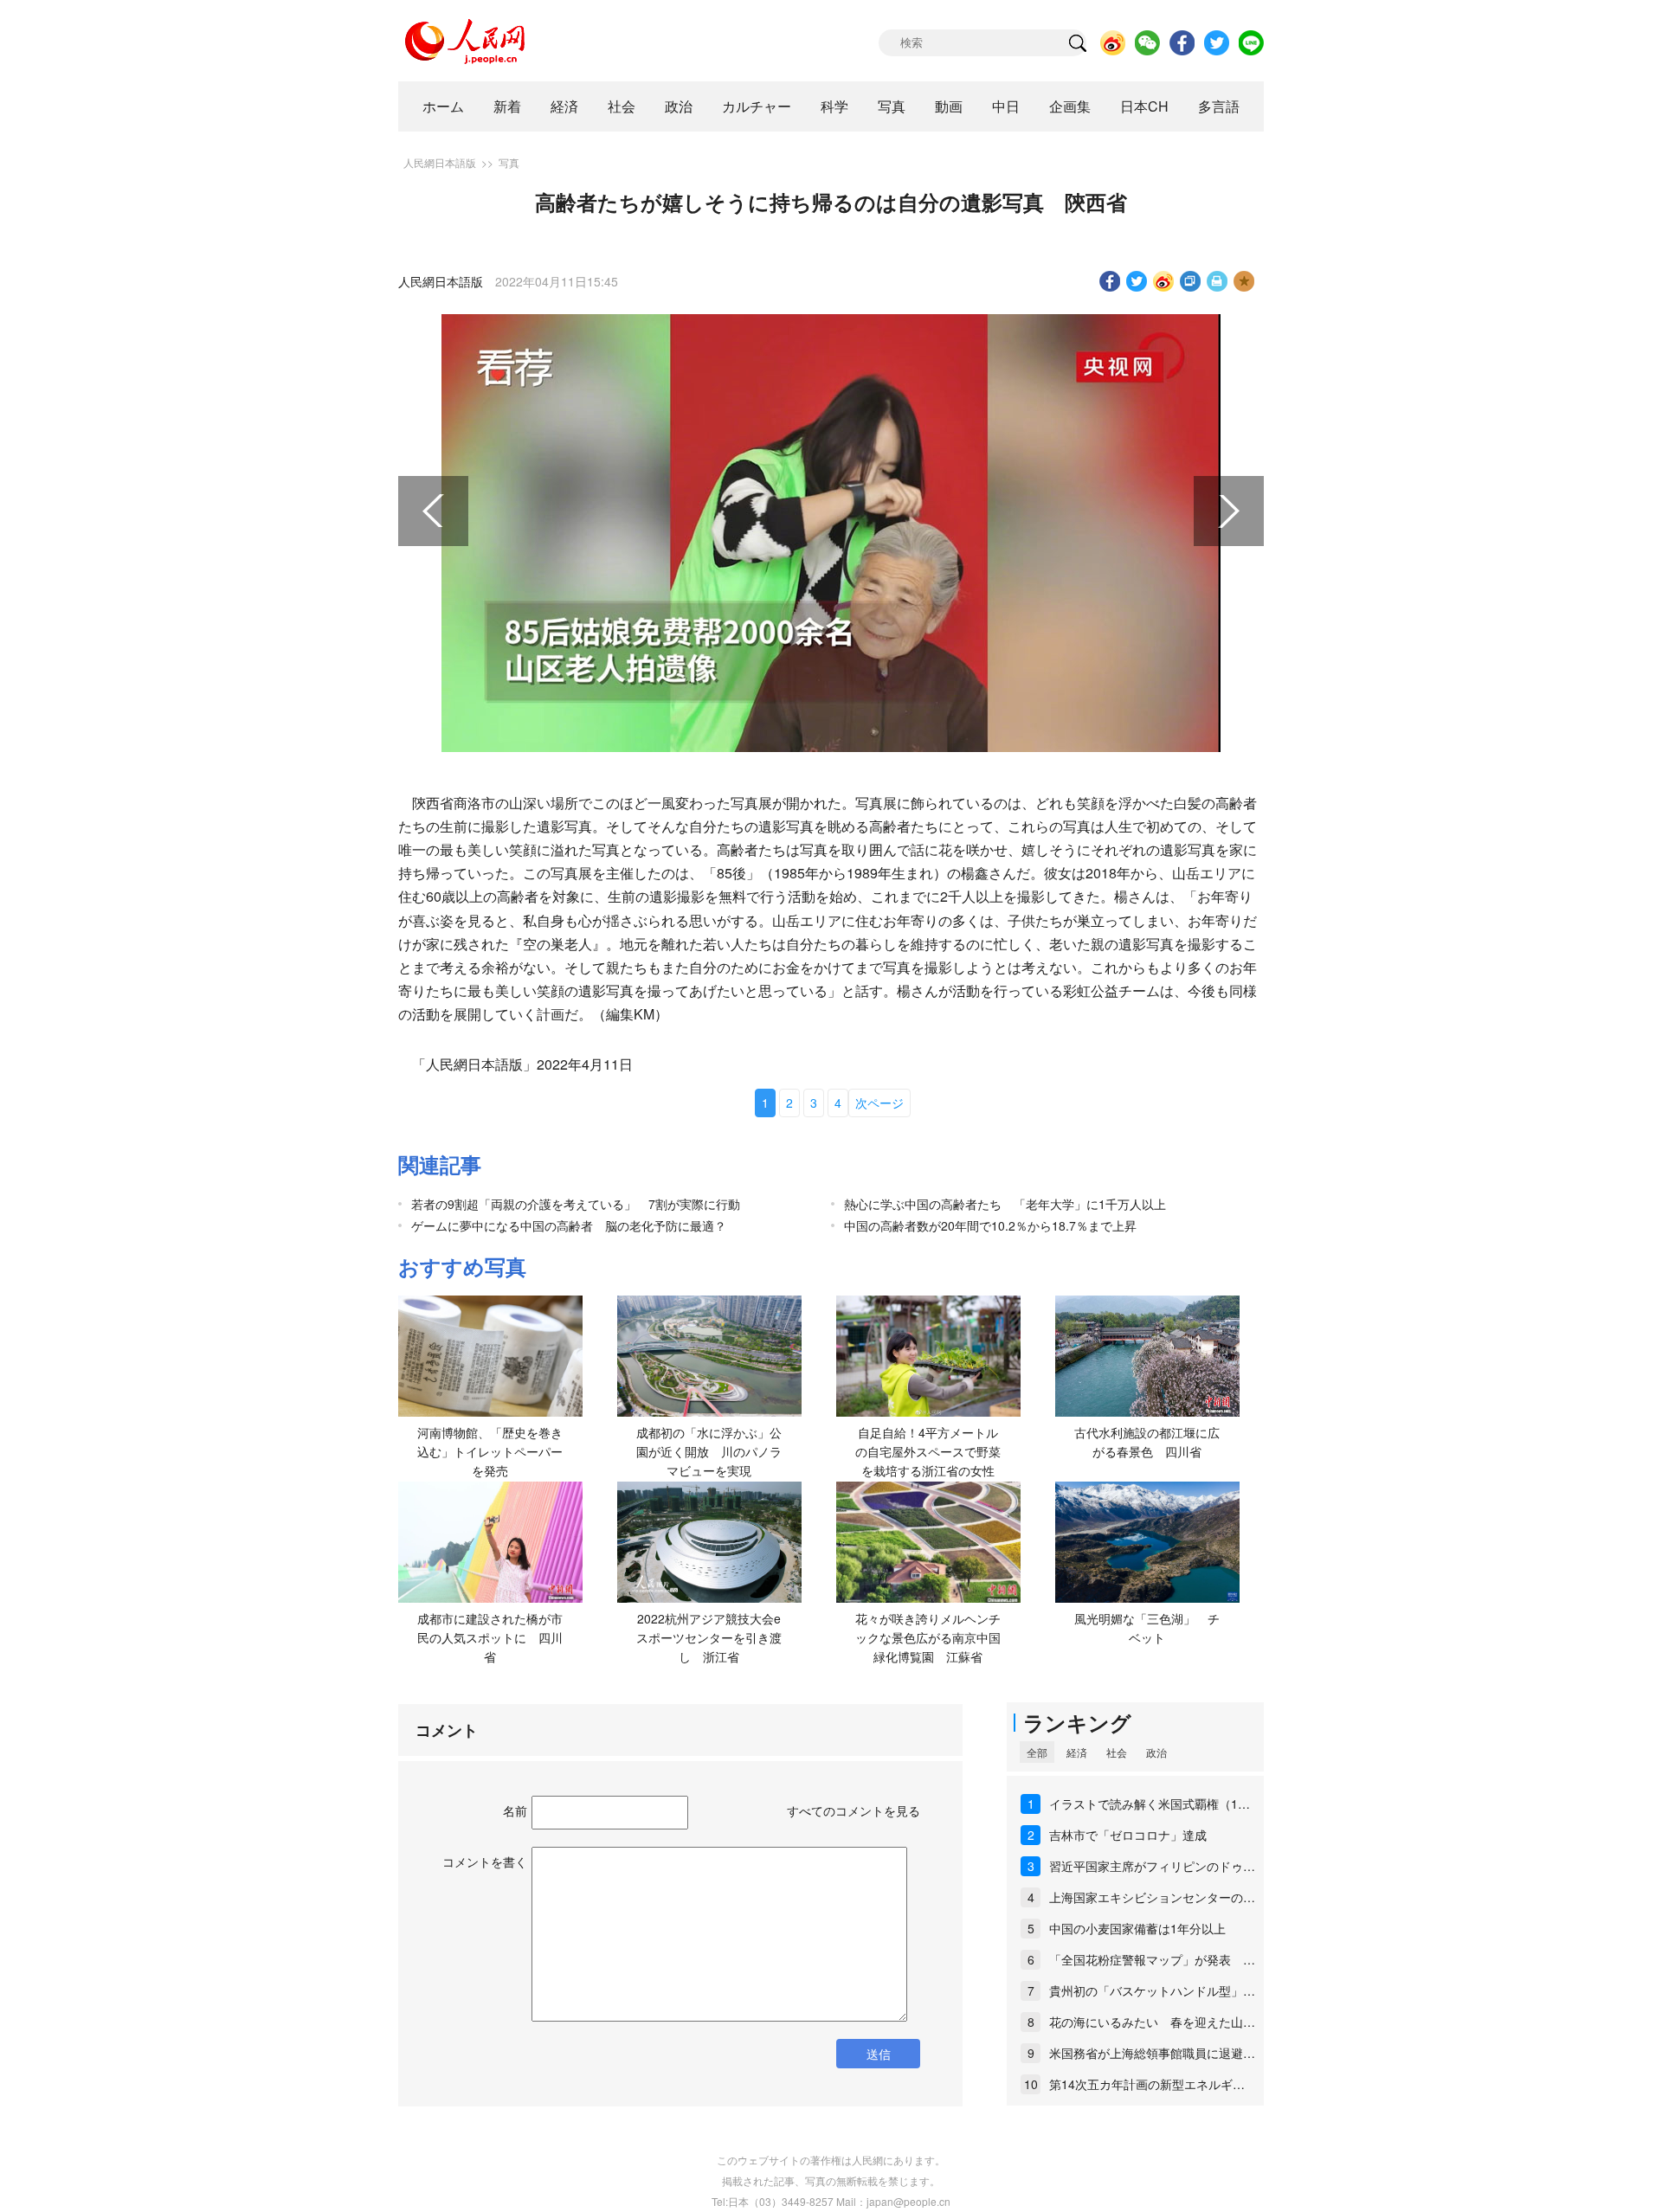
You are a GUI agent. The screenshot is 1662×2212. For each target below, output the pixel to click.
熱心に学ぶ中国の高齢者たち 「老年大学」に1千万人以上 (1005, 1204)
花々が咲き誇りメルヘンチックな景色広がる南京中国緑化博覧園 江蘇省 (928, 1637)
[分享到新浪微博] (1164, 281)
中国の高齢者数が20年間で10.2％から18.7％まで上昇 (990, 1225)
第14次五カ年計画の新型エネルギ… (1147, 2084)
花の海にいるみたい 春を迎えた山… (1152, 2022)
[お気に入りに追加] (1244, 281)
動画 (949, 106)
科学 (834, 106)
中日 (1006, 106)
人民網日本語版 (440, 162)
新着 (507, 106)
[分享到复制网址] (1191, 281)
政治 (679, 106)
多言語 (1219, 106)
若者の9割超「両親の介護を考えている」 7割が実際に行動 (576, 1204)
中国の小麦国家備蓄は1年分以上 (1137, 1928)
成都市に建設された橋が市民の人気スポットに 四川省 (490, 1637)
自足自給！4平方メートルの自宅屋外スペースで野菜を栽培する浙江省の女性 (928, 1451)
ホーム (443, 106)
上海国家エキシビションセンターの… (1152, 1897)
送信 (879, 2054)
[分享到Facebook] (1110, 281)
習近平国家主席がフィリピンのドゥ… (1152, 1866)
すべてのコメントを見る (854, 1810)
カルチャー (757, 106)
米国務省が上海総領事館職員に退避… (1152, 2053)
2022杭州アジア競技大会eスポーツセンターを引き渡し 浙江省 (709, 1637)
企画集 (1070, 106)
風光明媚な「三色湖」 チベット (1147, 1628)
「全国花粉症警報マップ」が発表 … (1152, 1959)
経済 (564, 106)
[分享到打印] (1218, 281)
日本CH (1144, 106)
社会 (622, 106)
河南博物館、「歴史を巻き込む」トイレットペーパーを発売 (490, 1451)
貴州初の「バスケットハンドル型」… (1152, 1990)
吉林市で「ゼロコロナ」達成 (1128, 1835)
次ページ (879, 1103)
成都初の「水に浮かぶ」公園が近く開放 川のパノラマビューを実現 (709, 1451)
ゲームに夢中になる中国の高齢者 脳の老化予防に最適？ (569, 1225)
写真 (892, 106)
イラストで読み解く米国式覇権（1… (1150, 1804)
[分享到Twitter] (1137, 281)
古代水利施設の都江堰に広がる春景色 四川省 (1147, 1442)
